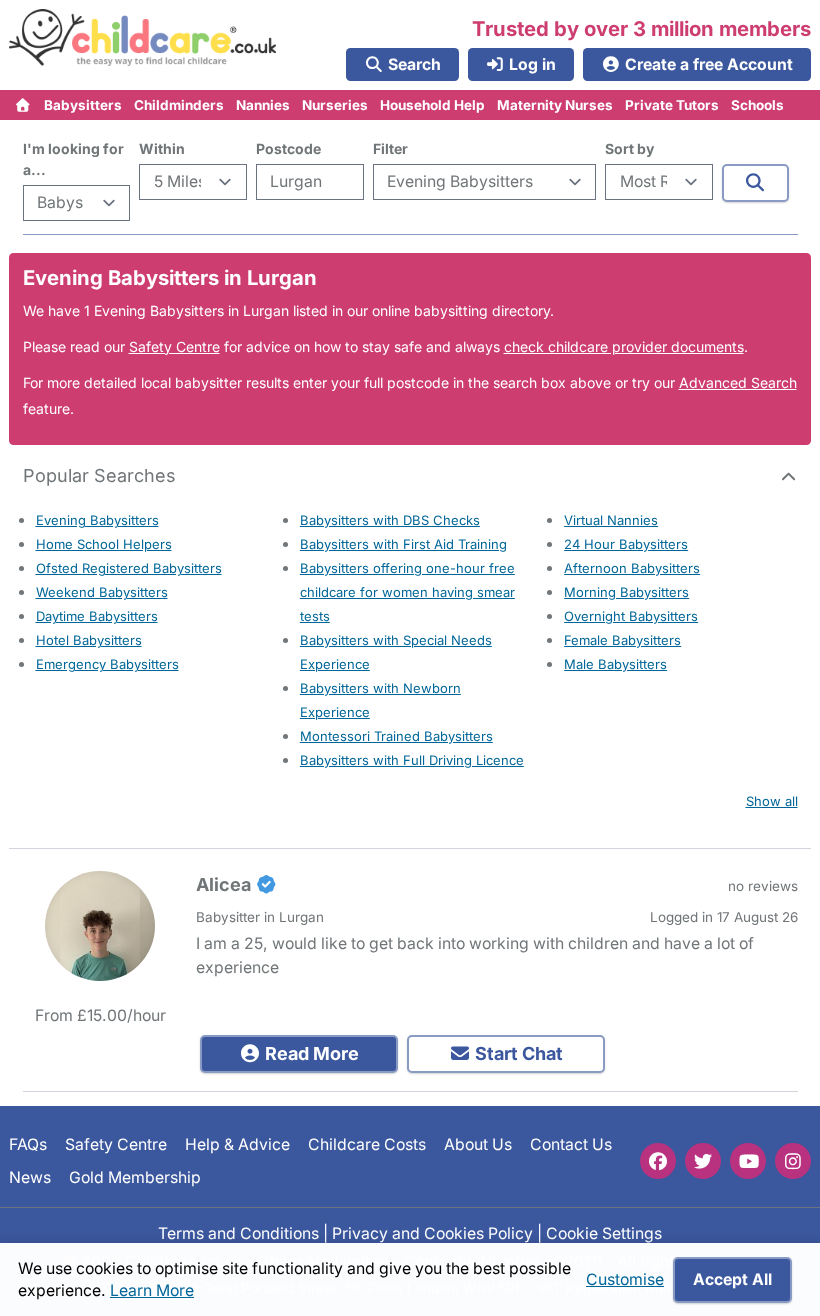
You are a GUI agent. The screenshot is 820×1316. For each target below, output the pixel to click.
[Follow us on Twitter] (703, 1161)
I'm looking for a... (73, 159)
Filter (390, 148)
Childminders (179, 105)
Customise (625, 1279)
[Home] (23, 105)
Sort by (629, 148)
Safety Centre (174, 346)
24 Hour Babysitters (626, 544)
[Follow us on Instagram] (793, 1161)
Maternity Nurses (555, 105)
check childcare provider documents (624, 346)
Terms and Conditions (238, 1233)
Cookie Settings (604, 1233)
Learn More (152, 1290)
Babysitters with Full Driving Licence (412, 760)
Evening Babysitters (97, 520)
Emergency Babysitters (107, 664)
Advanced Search (738, 382)
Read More (310, 1053)
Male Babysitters (615, 664)
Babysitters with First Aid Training (403, 544)
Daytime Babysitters (97, 616)
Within (162, 148)
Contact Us (571, 1144)
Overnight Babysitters (631, 616)
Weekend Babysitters (102, 592)
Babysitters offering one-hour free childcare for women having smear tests (407, 592)
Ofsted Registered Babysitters (129, 568)
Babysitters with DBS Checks (390, 520)
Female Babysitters (622, 640)
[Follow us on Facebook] (658, 1161)
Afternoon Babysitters (632, 568)
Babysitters (83, 105)
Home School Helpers (104, 544)
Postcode (288, 148)
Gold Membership (135, 1176)
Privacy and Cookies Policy (432, 1233)
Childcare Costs (367, 1144)
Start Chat (517, 1053)
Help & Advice (237, 1144)
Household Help (432, 105)
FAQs (28, 1144)
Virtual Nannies (611, 520)
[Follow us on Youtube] (748, 1161)
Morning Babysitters (626, 592)
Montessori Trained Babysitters (396, 736)
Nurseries (335, 105)
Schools (757, 105)
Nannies (263, 105)
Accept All (732, 1279)
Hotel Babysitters (89, 640)
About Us (478, 1144)
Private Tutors (672, 105)
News (30, 1176)
